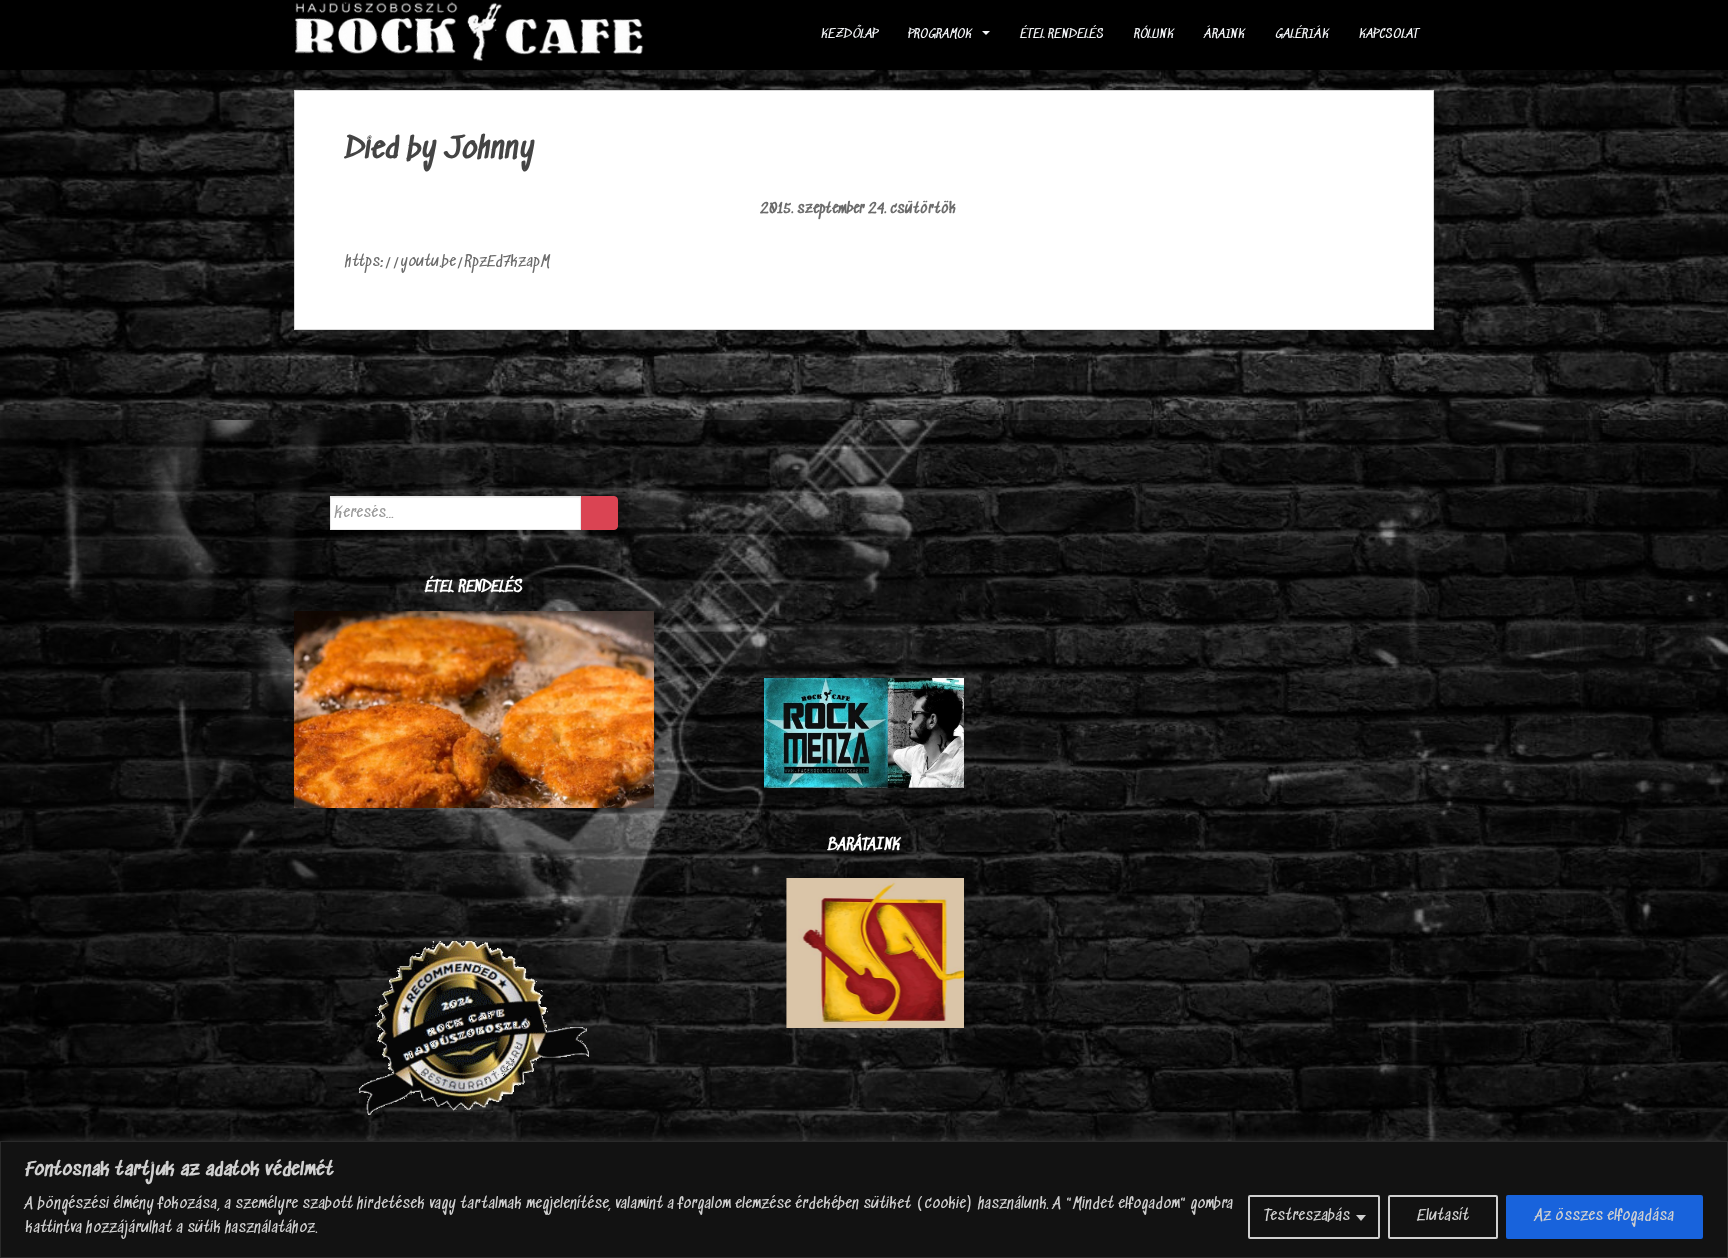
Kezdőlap (849, 34)
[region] (864, 1199)
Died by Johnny (440, 150)
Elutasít (1443, 1216)
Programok (940, 34)
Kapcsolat (1389, 34)
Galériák (1302, 34)
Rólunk (1154, 34)
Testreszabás (1307, 1216)
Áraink (1224, 34)
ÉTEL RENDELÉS (1062, 34)
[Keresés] (599, 513)
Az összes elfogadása (1604, 1216)
